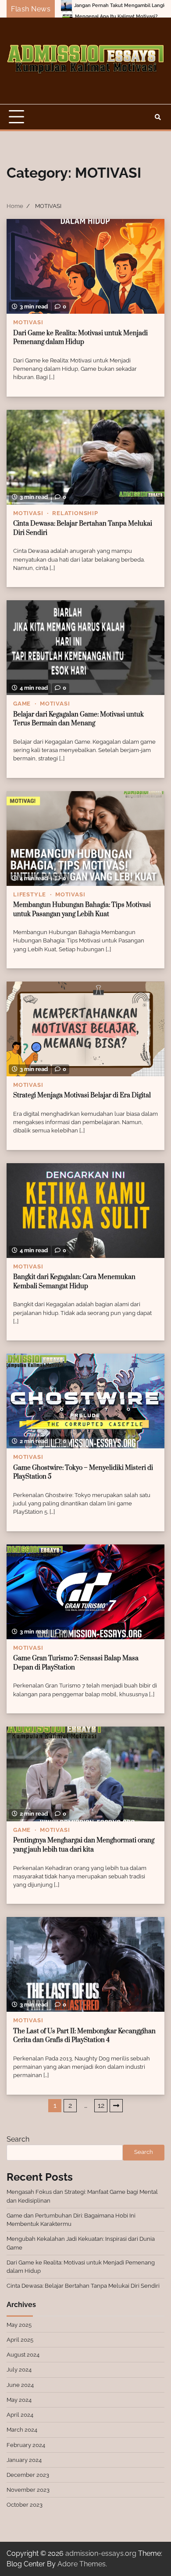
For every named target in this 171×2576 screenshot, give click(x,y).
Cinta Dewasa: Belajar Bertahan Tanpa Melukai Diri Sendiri (83, 2286)
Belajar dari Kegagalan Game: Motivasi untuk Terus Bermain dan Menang (78, 719)
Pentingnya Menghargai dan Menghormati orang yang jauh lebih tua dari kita (84, 1845)
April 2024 (20, 2415)
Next (116, 2106)
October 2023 (25, 2505)
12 (101, 2105)
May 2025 (19, 2325)
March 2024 (22, 2430)
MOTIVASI (28, 322)
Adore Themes (82, 2564)
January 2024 (24, 2460)
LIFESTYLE (30, 894)
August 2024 (23, 2355)
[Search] (158, 117)
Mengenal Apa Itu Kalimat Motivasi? (61, 16)
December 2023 (28, 2475)
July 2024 (19, 2370)
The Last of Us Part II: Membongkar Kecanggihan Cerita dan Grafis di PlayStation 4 (84, 2036)
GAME (22, 704)
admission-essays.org (101, 2553)
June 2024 (20, 2385)
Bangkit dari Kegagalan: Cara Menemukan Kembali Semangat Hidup (74, 1282)
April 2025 (20, 2340)
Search (18, 2139)
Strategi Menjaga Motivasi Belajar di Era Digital (82, 1095)
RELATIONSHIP (75, 513)
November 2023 (28, 2490)
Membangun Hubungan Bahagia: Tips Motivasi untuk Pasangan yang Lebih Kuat (82, 910)
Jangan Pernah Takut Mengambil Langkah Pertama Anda (85, 5)
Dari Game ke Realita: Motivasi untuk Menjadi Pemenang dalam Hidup (80, 338)
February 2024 (26, 2445)
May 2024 (19, 2400)
